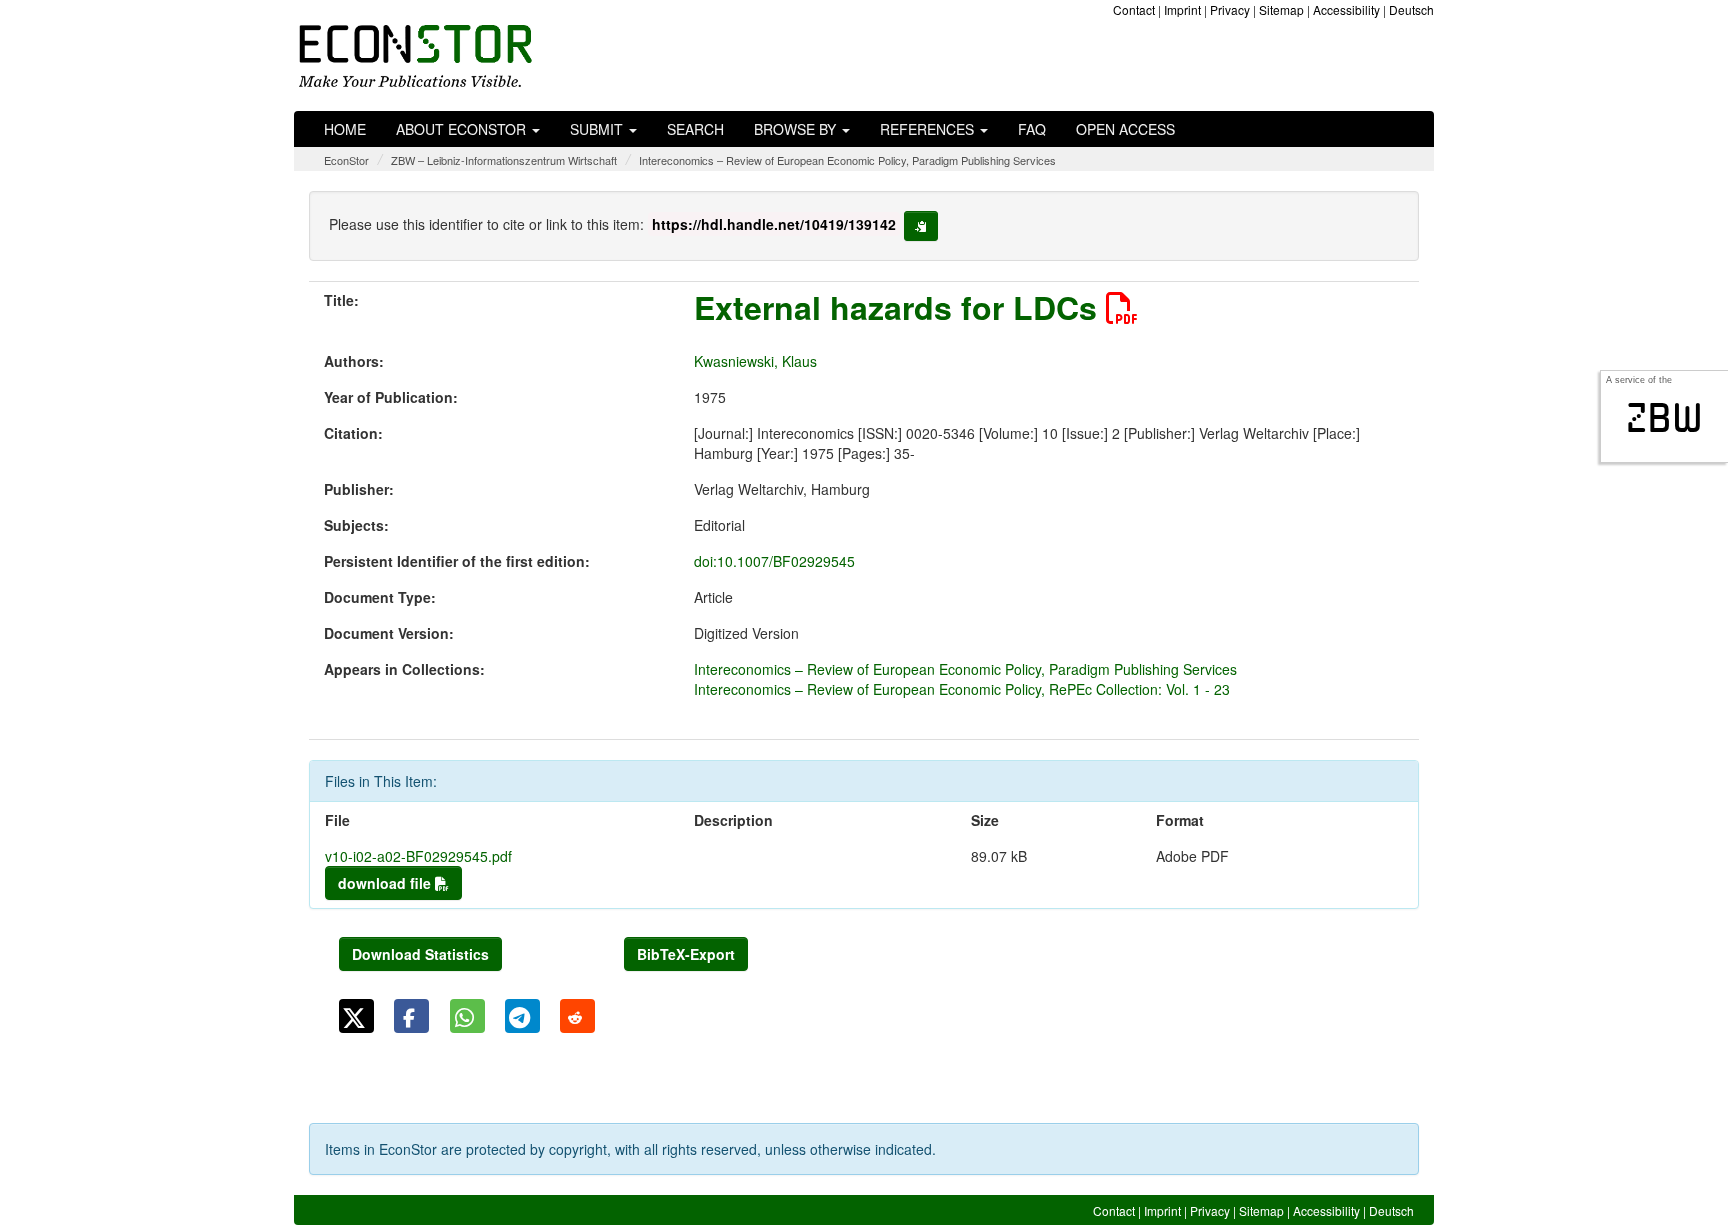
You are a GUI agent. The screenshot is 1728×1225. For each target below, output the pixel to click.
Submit (598, 129)
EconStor (346, 160)
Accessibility (1346, 9)
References (929, 129)
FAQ (1032, 129)
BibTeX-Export (686, 954)
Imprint (1182, 9)
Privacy (1230, 9)
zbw (1664, 418)
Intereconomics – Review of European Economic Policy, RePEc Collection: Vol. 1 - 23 (962, 689)
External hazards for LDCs (900, 307)
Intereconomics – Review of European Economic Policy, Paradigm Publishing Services (847, 160)
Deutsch (1411, 9)
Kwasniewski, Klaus (755, 361)
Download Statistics (420, 954)
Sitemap (1281, 9)
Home (345, 129)
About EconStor (463, 129)
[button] (356, 1016)
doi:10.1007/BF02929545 (774, 561)
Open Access (1125, 129)
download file (386, 883)
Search (695, 129)
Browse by (797, 129)
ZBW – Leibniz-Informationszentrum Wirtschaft (504, 160)
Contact (1134, 9)
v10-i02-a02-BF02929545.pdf (418, 856)
